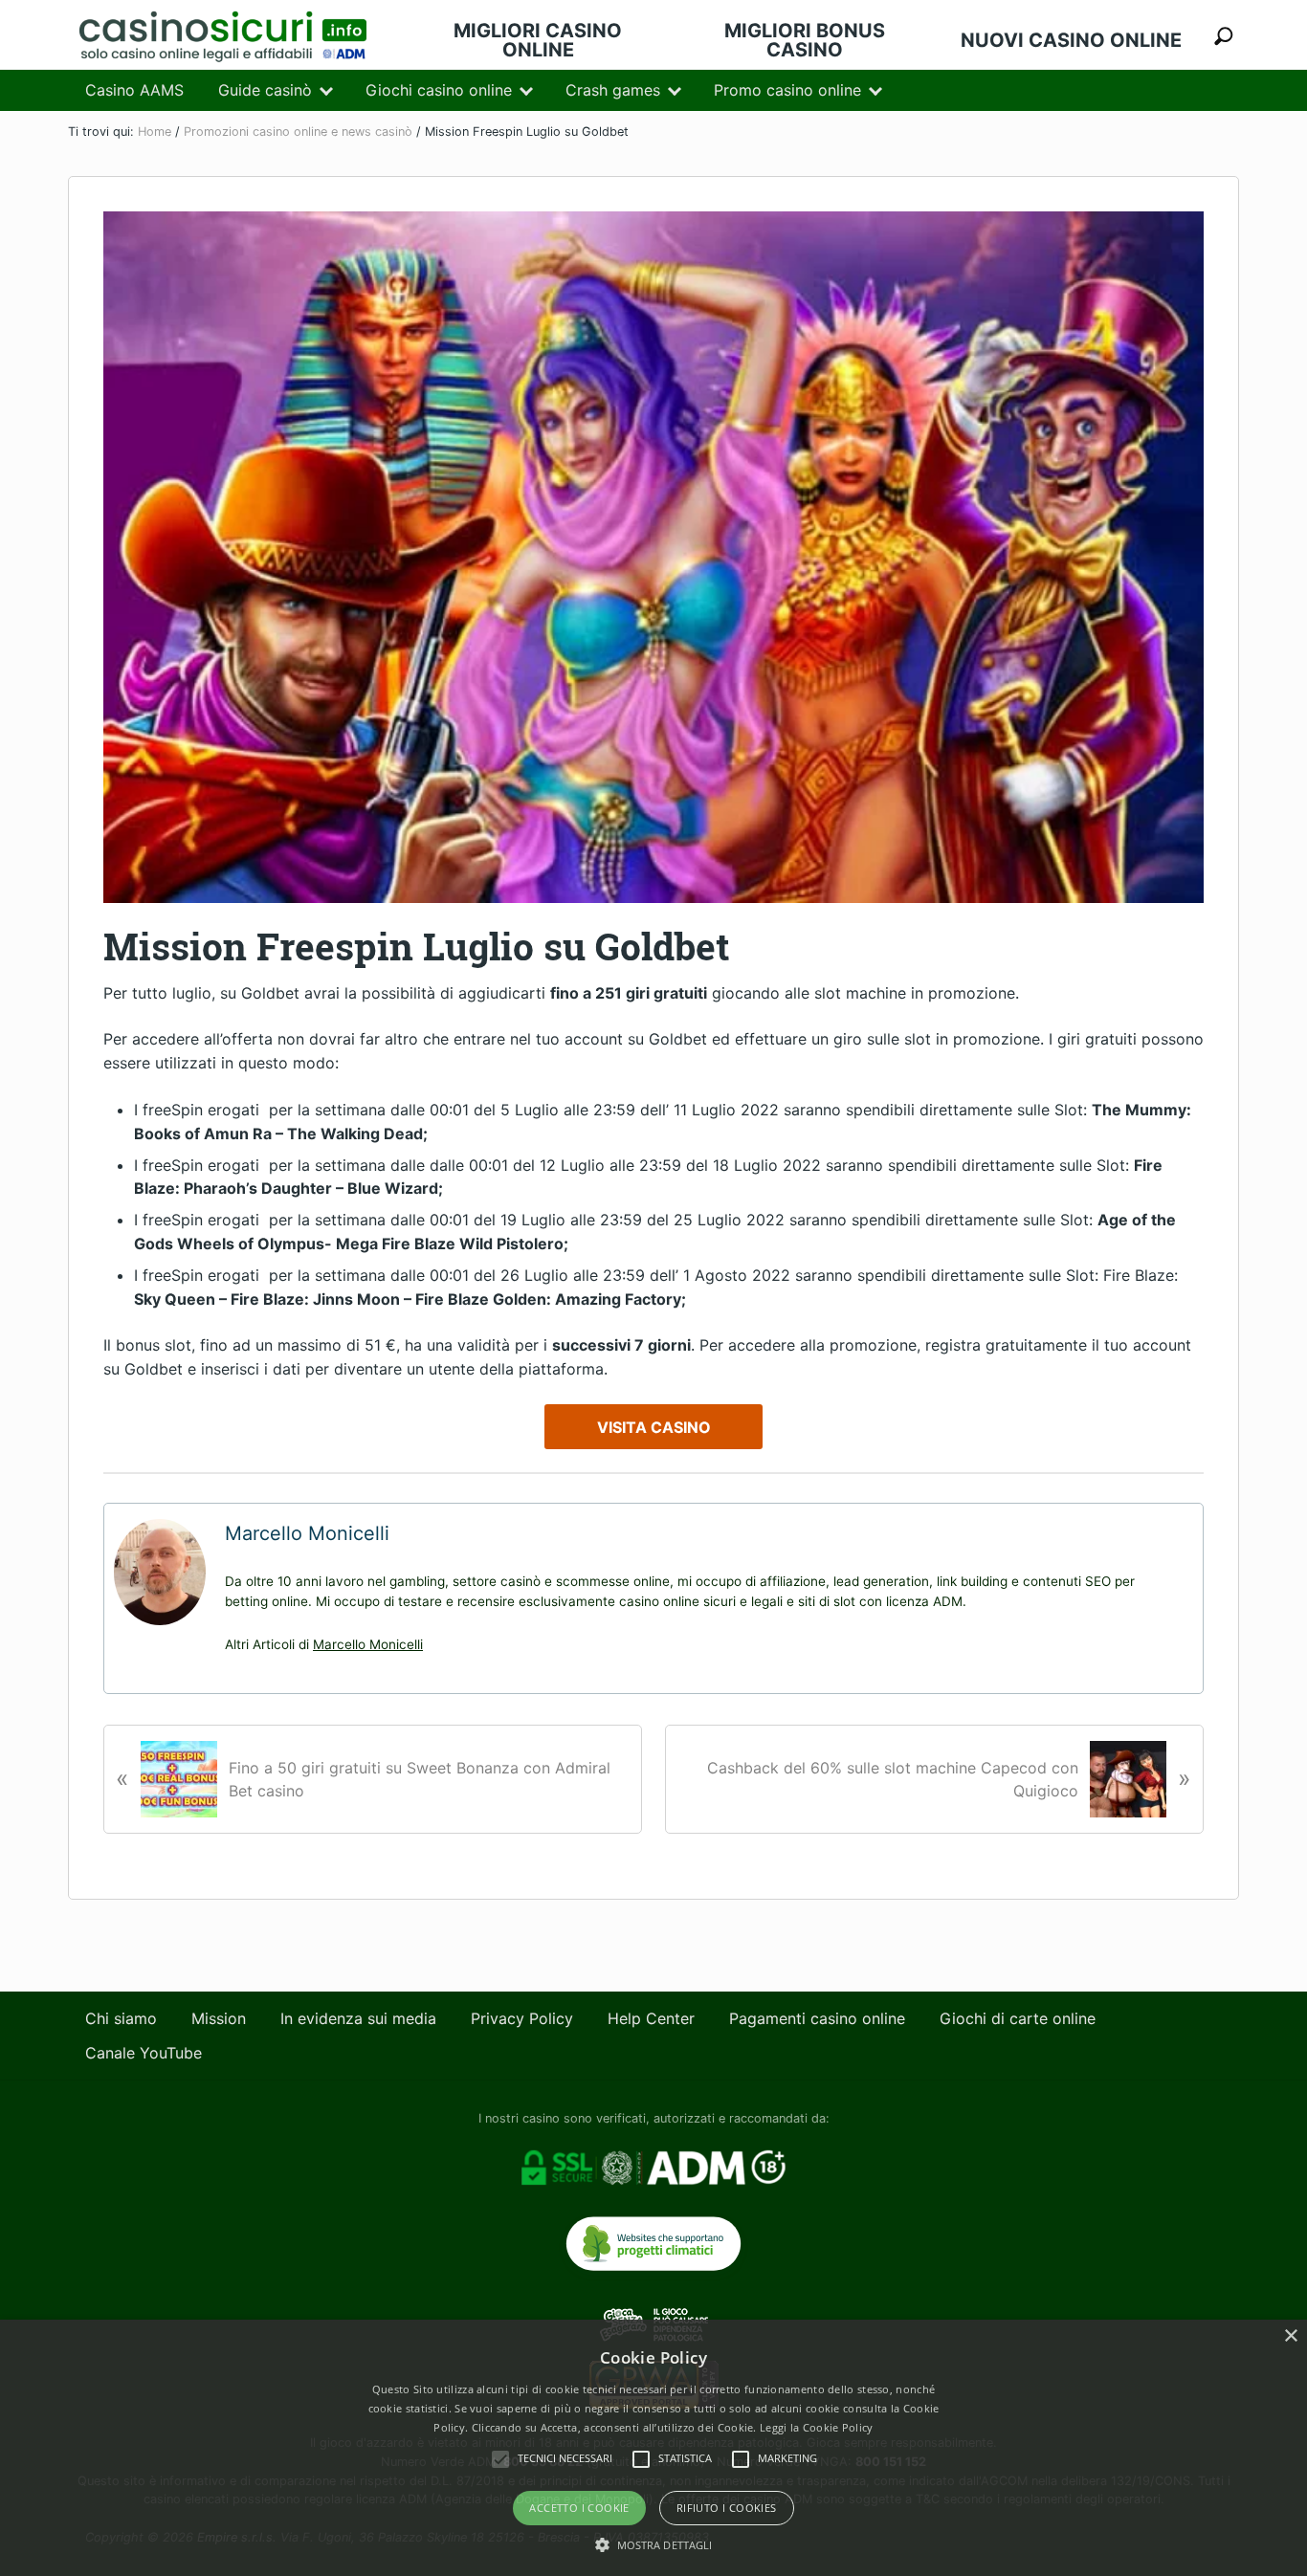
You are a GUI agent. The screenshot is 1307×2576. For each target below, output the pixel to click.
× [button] (1290, 2336)
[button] (654, 2544)
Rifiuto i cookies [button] (727, 2508)
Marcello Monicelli (368, 1644)
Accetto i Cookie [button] (579, 2508)
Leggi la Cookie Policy (817, 2427)
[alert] (653, 2448)
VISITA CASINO (654, 1427)
